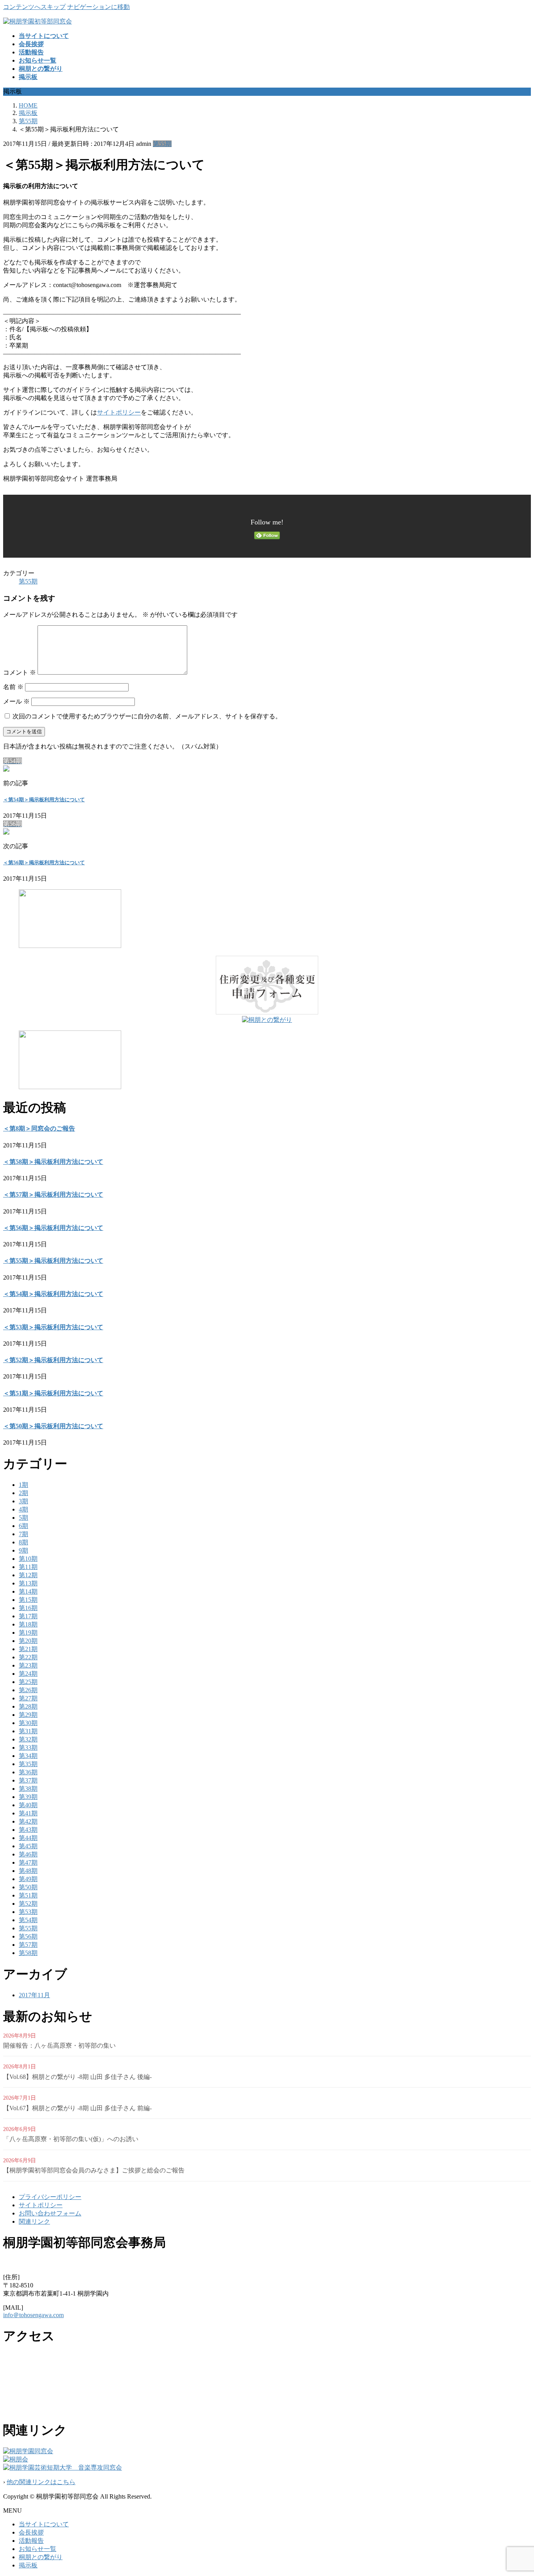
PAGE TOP (516, 2491)
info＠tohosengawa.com (33, 2315)
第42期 (28, 1821)
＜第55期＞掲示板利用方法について (53, 1261)
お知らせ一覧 (38, 2549)
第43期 (28, 1830)
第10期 (28, 1559)
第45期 (28, 1846)
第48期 (28, 1871)
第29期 (28, 1715)
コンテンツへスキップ (34, 7)
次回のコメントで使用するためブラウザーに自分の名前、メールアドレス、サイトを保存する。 (147, 716)
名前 (13, 687)
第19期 (28, 1633)
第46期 (28, 1854)
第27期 (28, 1698)
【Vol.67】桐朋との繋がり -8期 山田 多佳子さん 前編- (77, 2108)
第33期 (28, 1748)
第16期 (28, 1608)
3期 (23, 1501)
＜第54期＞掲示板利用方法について (44, 800)
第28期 (28, 1706)
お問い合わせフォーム (50, 2213)
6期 (23, 1526)
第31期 (28, 1731)
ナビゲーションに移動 (99, 7)
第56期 (28, 1936)
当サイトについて (44, 2524)
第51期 (28, 1895)
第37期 (28, 1780)
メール (16, 701)
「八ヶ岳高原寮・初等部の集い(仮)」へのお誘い (71, 2139)
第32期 (28, 1739)
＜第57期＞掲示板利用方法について (53, 1195)
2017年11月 (34, 1995)
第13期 (28, 1583)
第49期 (28, 1879)
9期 (23, 1550)
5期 (23, 1518)
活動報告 (31, 2541)
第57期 (28, 1945)
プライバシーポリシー (50, 2197)
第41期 (28, 1813)
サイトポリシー (119, 412)
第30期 (28, 1723)
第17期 (28, 1616)
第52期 (28, 1904)
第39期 (28, 1797)
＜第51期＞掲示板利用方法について (53, 1393)
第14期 (28, 1591)
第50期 (28, 1887)
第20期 (28, 1641)
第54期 (28, 1920)
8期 (23, 1542)
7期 (23, 1534)
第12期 (28, 1575)
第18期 (28, 1624)
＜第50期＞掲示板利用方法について (53, 1426)
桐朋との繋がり (41, 2557)
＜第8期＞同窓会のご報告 (39, 1128)
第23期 (28, 1665)
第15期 (28, 1600)
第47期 (28, 1862)
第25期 (28, 1682)
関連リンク (34, 2221)
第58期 (28, 1953)
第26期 (28, 1690)
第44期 (28, 1838)
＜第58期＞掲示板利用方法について (53, 1162)
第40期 (28, 1805)
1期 (23, 1485)
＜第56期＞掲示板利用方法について (44, 863)
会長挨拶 (31, 2532)
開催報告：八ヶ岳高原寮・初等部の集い (59, 2046)
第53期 (28, 1912)
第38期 (28, 1789)
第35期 (28, 1764)
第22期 (28, 1657)
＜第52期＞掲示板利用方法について (53, 1360)
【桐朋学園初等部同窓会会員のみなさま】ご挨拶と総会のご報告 (94, 2170)
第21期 (28, 1649)
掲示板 (28, 2565)
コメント (20, 672)
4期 (23, 1509)
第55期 (162, 144)
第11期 (28, 1567)
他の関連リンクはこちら (41, 2482)
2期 (23, 1493)
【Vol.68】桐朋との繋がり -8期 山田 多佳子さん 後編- (77, 2077)
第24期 (28, 1674)
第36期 (28, 1772)
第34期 (28, 1756)
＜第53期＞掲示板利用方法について (53, 1327)
